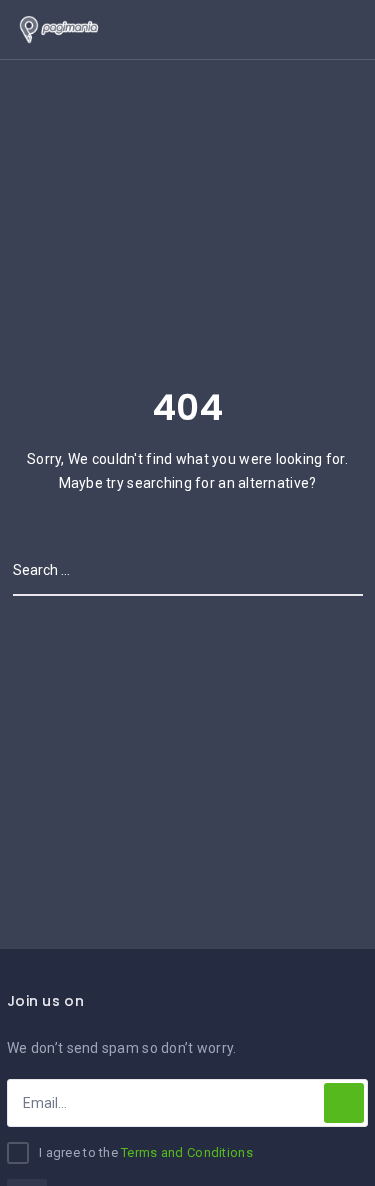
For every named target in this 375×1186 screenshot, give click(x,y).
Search (337, 570)
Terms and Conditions (187, 1152)
